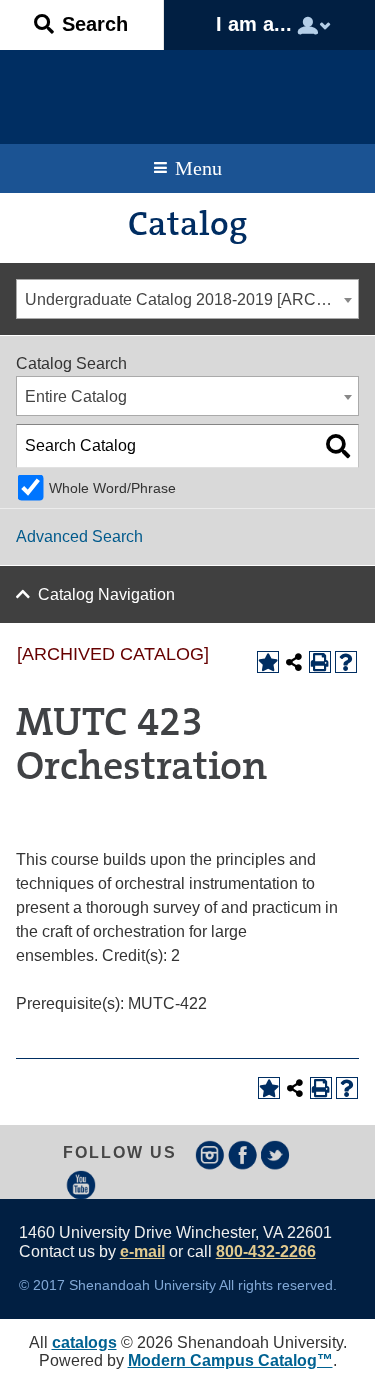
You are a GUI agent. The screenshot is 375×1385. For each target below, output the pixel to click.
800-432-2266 (266, 1251)
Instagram (210, 1155)
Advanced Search (79, 536)
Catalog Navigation (106, 594)
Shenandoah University (187, 92)
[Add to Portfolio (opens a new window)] (268, 662)
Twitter (276, 1155)
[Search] (338, 446)
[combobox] (187, 299)
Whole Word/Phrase (112, 488)
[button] (82, 25)
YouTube (81, 1185)
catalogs (84, 1342)
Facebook (243, 1155)
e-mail (142, 1251)
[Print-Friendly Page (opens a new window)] (320, 662)
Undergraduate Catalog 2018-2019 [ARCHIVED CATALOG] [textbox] (191, 299)
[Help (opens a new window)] (346, 662)
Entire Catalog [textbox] (76, 396)
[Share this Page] (294, 662)
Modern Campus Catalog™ (230, 1360)
